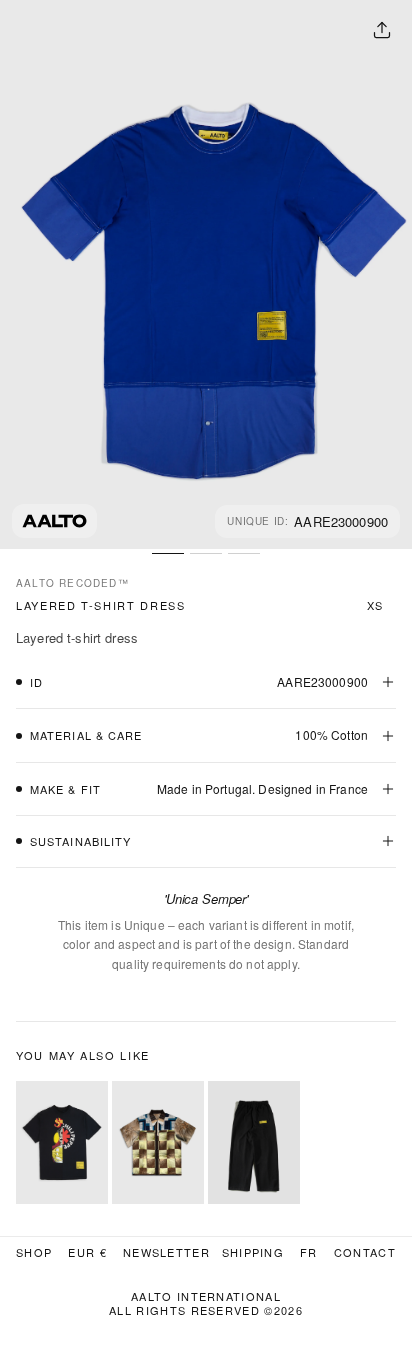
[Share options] (382, 30)
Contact (365, 1252)
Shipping (253, 1252)
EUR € (87, 1252)
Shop (34, 1252)
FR (309, 1252)
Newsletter (166, 1252)
